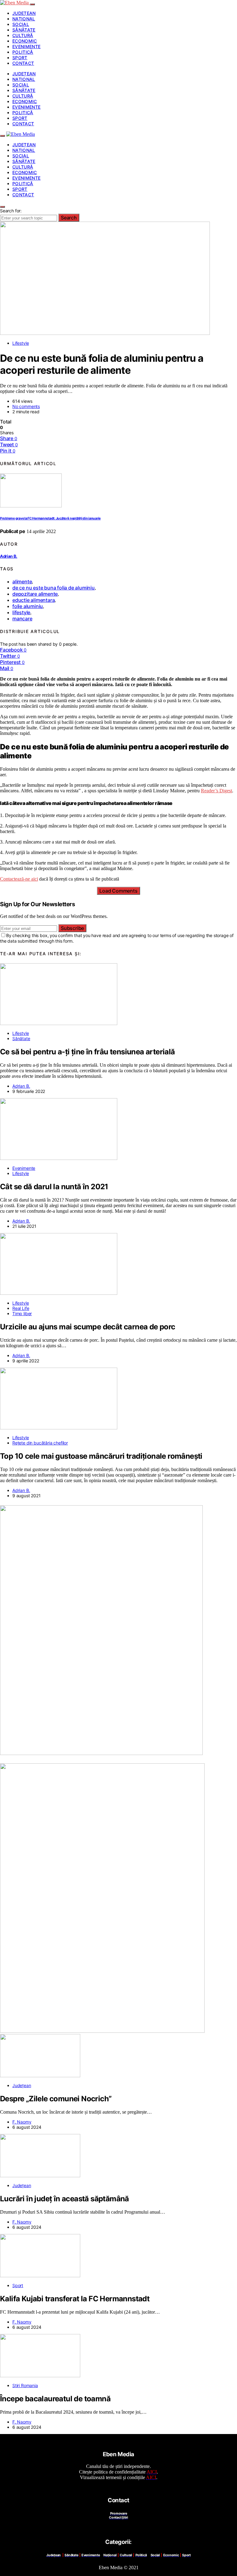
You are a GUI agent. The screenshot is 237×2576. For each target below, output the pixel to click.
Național (24, 19)
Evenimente (27, 46)
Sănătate (24, 30)
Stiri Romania (25, 2385)
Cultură (23, 35)
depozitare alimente (35, 594)
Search (69, 218)
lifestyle (21, 612)
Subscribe (72, 928)
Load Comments (118, 891)
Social (21, 24)
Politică (23, 52)
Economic (25, 41)
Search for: (11, 211)
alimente (22, 581)
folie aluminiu (28, 606)
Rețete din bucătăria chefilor (40, 1443)
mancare (22, 619)
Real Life (21, 1308)
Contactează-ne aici (19, 879)
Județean (24, 13)
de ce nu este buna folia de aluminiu (54, 588)
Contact (23, 63)
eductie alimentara (33, 600)
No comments (26, 406)
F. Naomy (22, 2122)
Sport (20, 58)
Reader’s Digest (216, 791)
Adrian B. (9, 556)
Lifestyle (21, 343)
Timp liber (22, 1313)
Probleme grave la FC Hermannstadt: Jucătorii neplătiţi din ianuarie (50, 518)
